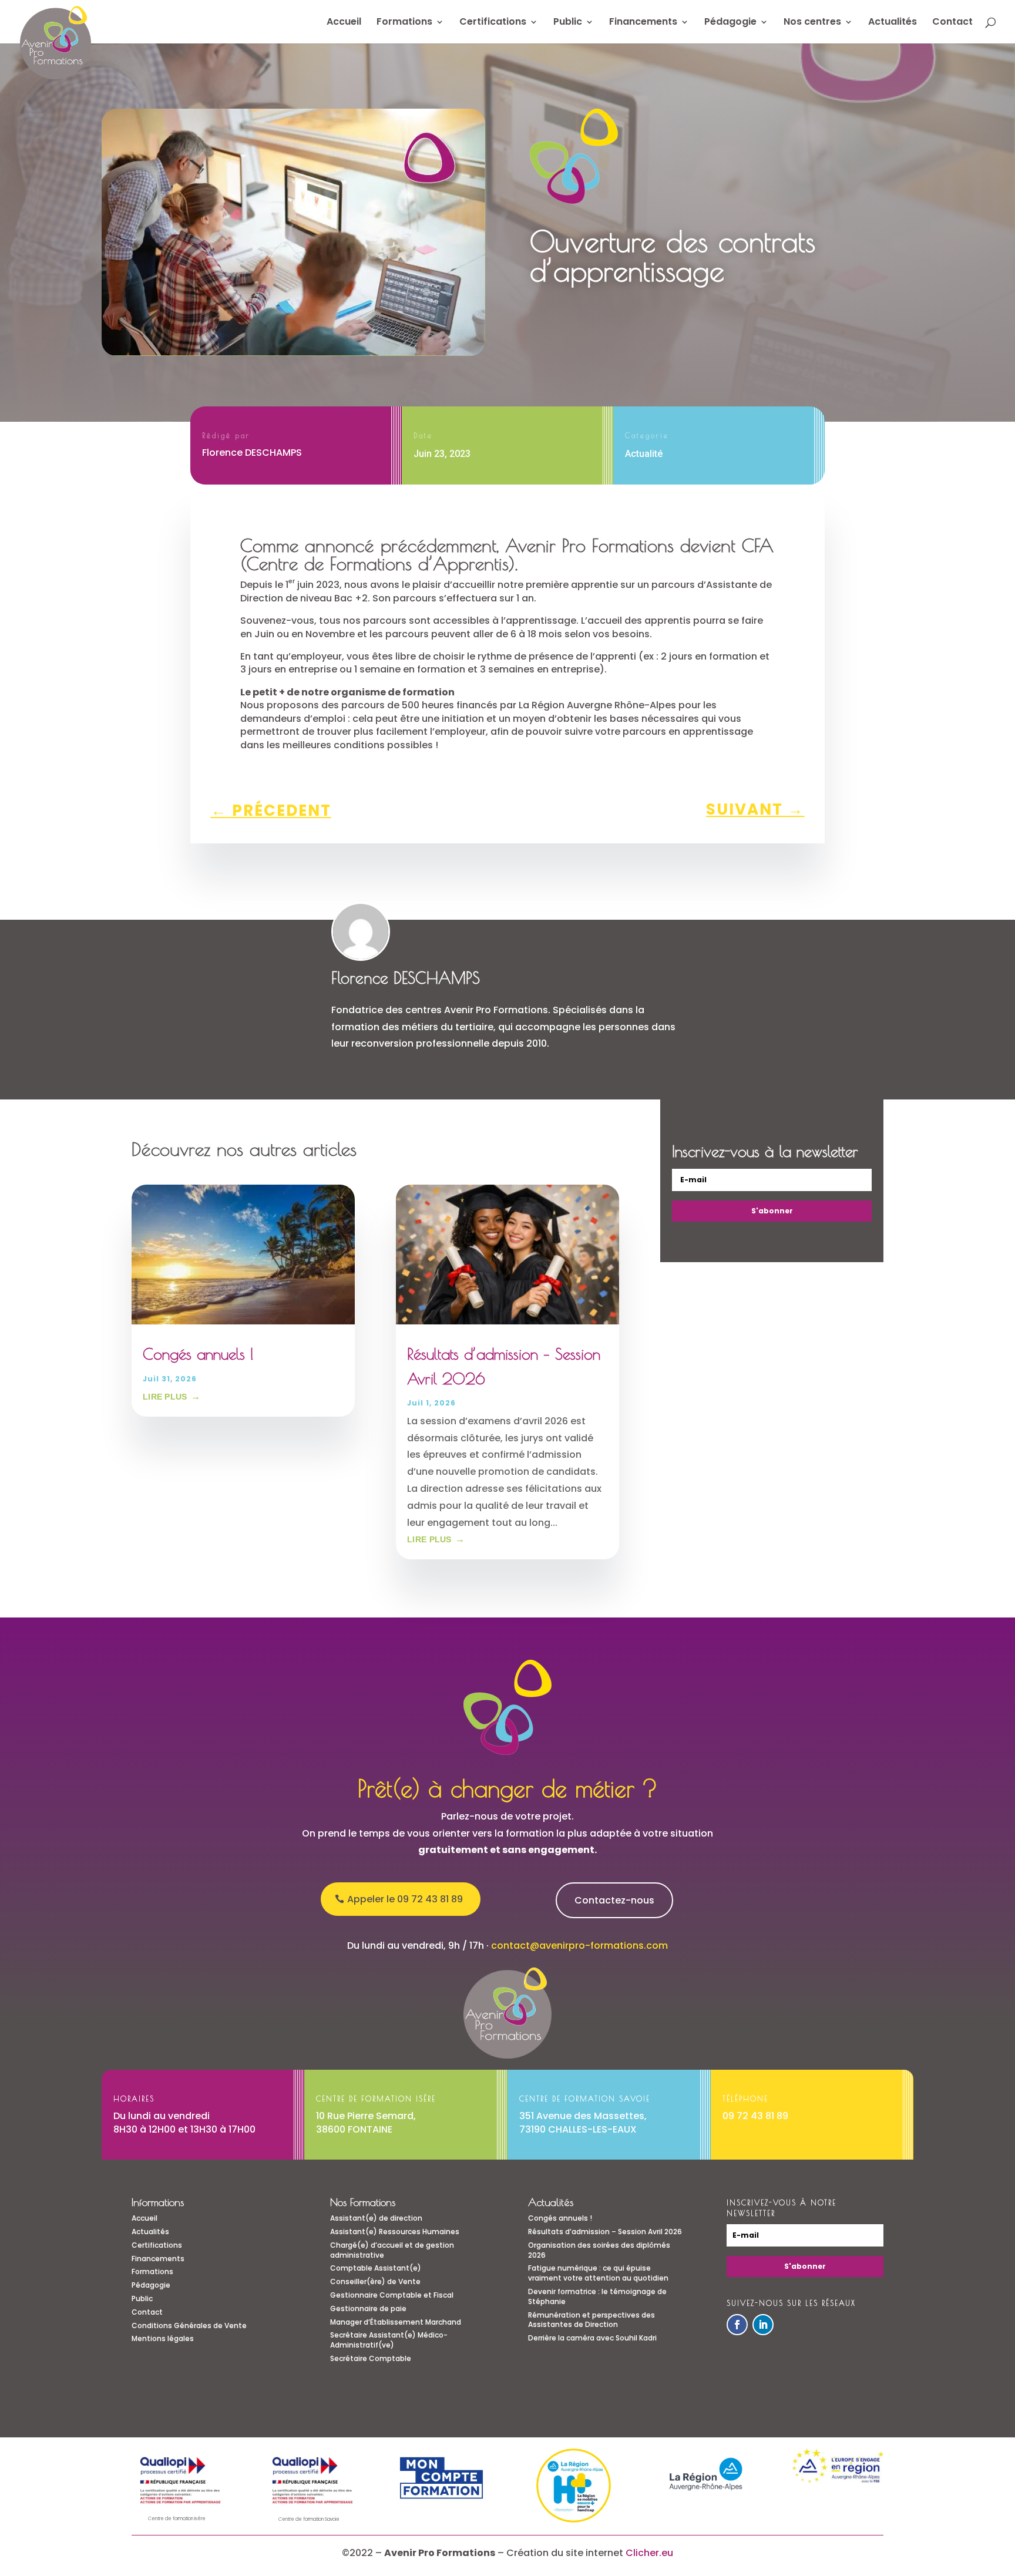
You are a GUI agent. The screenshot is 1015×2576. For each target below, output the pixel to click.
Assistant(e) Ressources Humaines (395, 2232)
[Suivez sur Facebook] (737, 2325)
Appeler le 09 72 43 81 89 (405, 1899)
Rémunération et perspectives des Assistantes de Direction (591, 2320)
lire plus (165, 1397)
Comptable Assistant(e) (376, 2268)
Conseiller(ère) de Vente (375, 2281)
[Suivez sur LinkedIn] (763, 2325)
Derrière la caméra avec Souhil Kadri (592, 2338)
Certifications (493, 23)
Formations (404, 23)
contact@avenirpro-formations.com (579, 1946)
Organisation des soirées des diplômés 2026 (599, 2250)
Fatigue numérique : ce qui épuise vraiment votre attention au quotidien (598, 2273)
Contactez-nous (614, 1900)
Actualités (893, 23)
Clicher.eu (649, 2553)
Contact (952, 23)
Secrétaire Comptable (371, 2358)
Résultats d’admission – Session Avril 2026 (605, 2232)
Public (568, 23)
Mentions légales (163, 2338)
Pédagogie (730, 23)
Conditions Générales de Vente (189, 2326)
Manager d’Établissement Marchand (396, 2322)
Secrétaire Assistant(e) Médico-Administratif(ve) (389, 2340)
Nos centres (812, 23)
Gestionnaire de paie (368, 2308)
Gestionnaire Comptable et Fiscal (392, 2295)
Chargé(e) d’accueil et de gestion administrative (392, 2250)
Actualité (644, 454)
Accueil (344, 23)
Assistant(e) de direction (376, 2218)
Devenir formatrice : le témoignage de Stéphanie (597, 2296)
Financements (643, 23)
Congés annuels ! (198, 1354)
